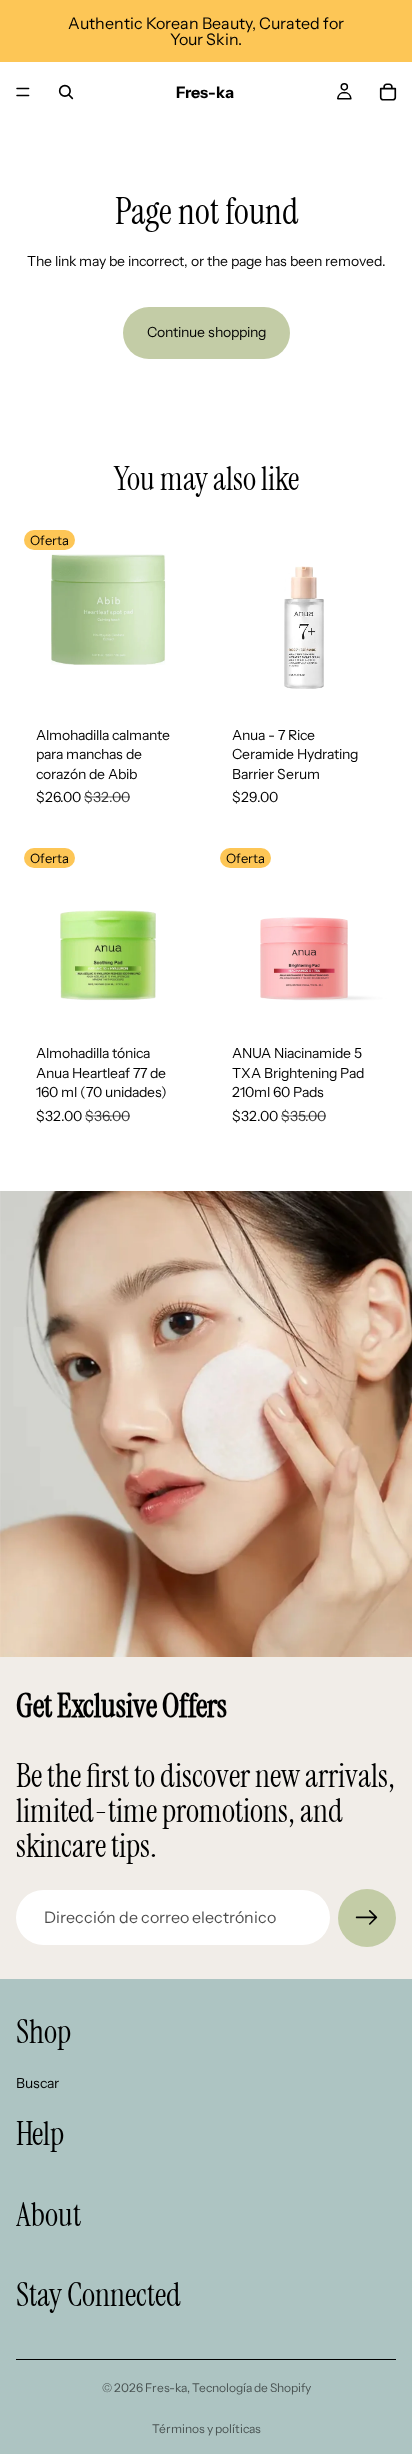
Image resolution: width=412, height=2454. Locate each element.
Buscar (37, 2082)
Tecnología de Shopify (251, 2387)
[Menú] (23, 92)
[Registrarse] (367, 1918)
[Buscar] (66, 92)
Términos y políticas (206, 2428)
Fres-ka (166, 2387)
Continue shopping (206, 332)
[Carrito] (388, 92)
